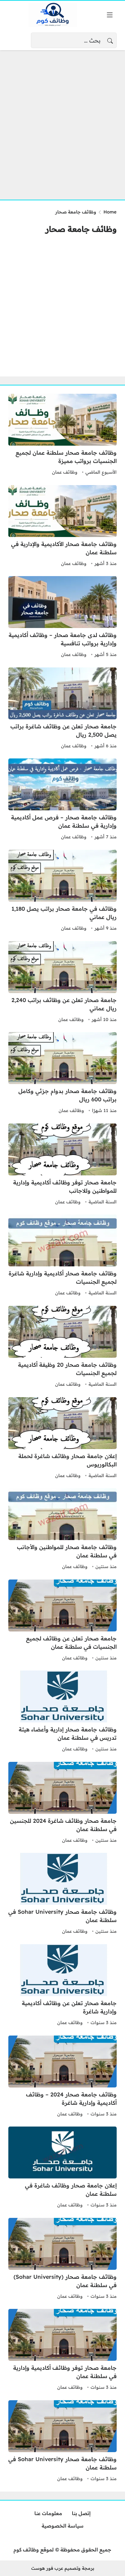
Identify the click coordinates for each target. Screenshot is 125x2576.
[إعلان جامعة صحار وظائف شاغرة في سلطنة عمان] (62, 2168)
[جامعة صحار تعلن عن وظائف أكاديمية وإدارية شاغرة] (62, 1986)
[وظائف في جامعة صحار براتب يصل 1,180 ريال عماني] (62, 891)
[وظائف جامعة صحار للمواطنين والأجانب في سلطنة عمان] (62, 1530)
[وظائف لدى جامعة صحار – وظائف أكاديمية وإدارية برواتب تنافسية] (62, 618)
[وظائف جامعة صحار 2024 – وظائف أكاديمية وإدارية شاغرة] (62, 2077)
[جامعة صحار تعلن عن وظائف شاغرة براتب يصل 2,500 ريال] (62, 709)
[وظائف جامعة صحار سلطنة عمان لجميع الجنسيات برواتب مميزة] (62, 435)
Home (110, 212)
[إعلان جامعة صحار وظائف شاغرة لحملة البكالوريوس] (62, 1439)
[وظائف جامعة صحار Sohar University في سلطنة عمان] (62, 1894)
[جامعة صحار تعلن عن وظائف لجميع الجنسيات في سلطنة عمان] (62, 1621)
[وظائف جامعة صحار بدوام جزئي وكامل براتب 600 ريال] (62, 1074)
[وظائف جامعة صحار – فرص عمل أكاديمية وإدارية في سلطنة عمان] (62, 800)
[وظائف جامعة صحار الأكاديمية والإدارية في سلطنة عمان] (62, 527)
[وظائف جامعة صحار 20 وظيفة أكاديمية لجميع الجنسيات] (62, 1347)
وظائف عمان (65, 472)
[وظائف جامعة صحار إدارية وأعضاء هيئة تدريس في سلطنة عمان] (62, 1712)
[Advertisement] (62, 121)
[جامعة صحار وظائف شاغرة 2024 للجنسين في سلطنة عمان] (62, 1803)
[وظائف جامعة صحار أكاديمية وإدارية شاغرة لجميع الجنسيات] (62, 1256)
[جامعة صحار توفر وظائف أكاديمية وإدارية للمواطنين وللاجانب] (62, 1165)
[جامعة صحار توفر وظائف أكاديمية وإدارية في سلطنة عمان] (62, 2350)
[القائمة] (110, 15)
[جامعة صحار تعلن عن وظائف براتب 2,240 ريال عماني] (62, 983)
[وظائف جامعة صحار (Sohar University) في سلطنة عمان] (62, 2259)
